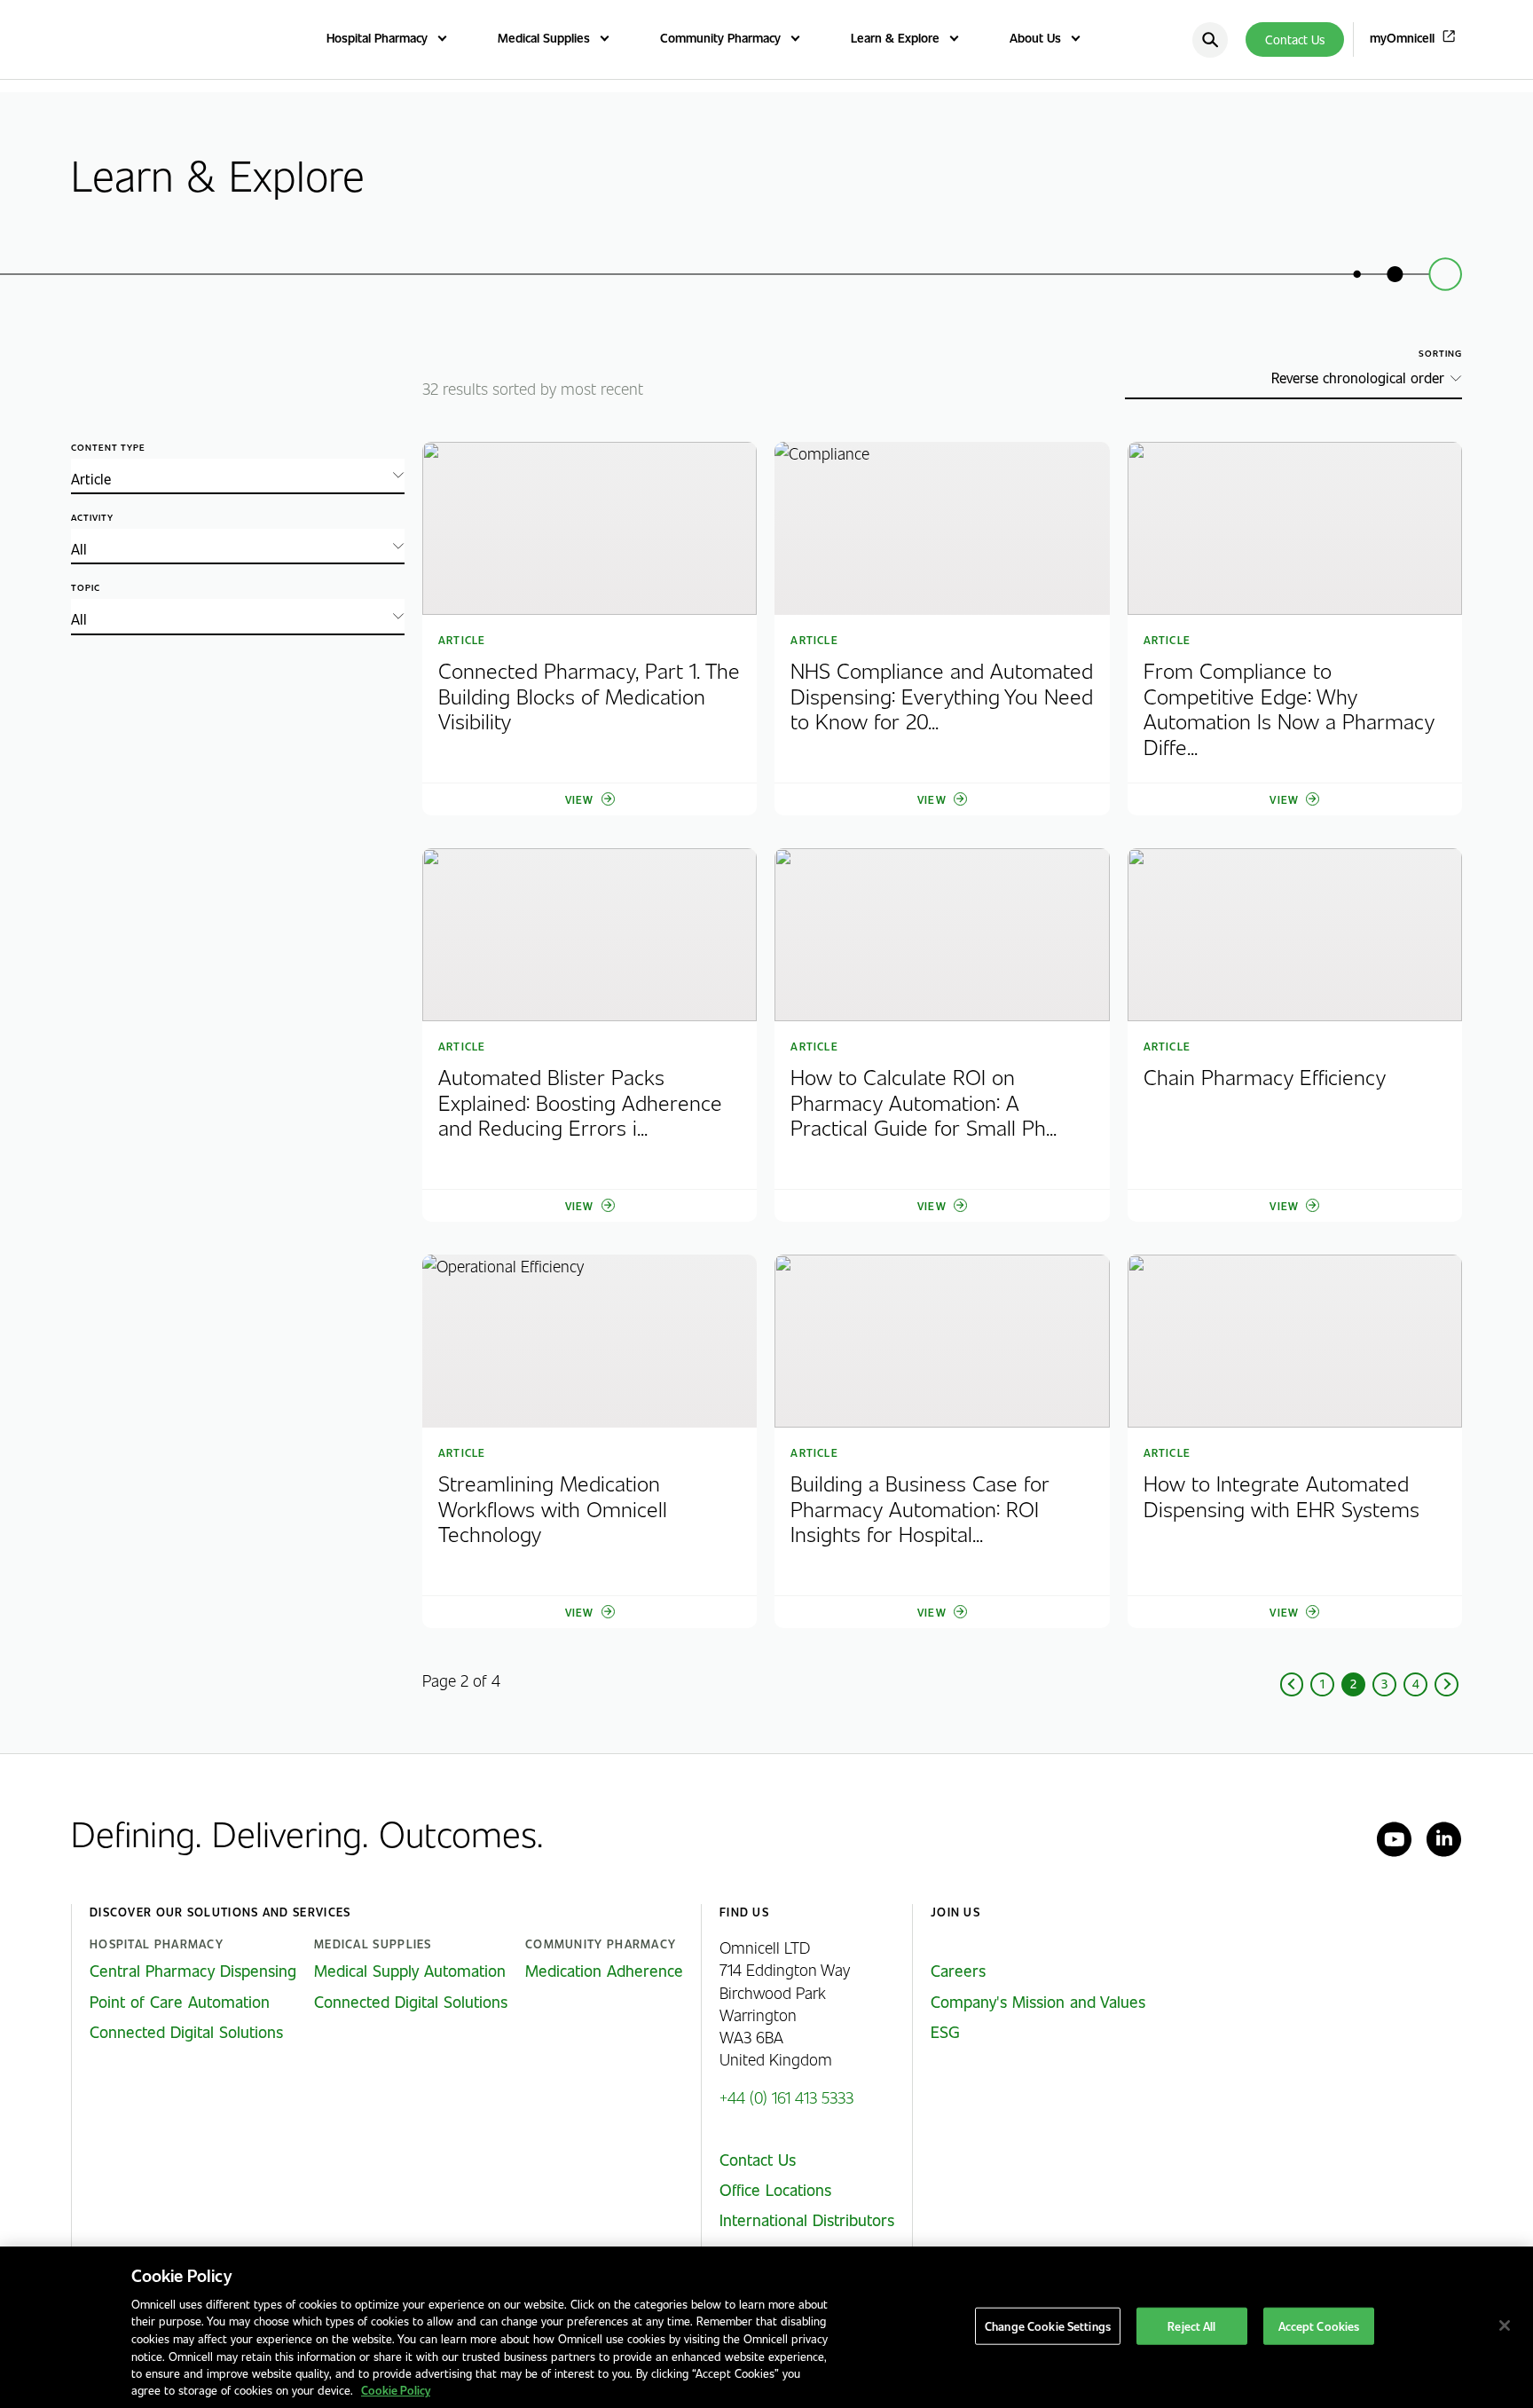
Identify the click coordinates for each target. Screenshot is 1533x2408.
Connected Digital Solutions (186, 2032)
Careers (958, 1971)
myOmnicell (1402, 38)
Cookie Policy (396, 2390)
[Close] (1505, 2325)
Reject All (1191, 2326)
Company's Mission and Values (1038, 2002)
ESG (945, 2032)
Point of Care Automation (180, 2002)
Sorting (1440, 354)
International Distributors (807, 2220)
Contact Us (1295, 39)
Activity (92, 518)
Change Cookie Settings (1048, 2326)
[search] (1210, 40)
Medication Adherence (604, 1971)
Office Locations (775, 2190)
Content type (108, 448)
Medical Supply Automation (410, 1971)
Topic (86, 588)
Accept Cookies (1319, 2326)
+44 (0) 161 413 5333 (786, 2097)
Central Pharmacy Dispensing (193, 1971)
